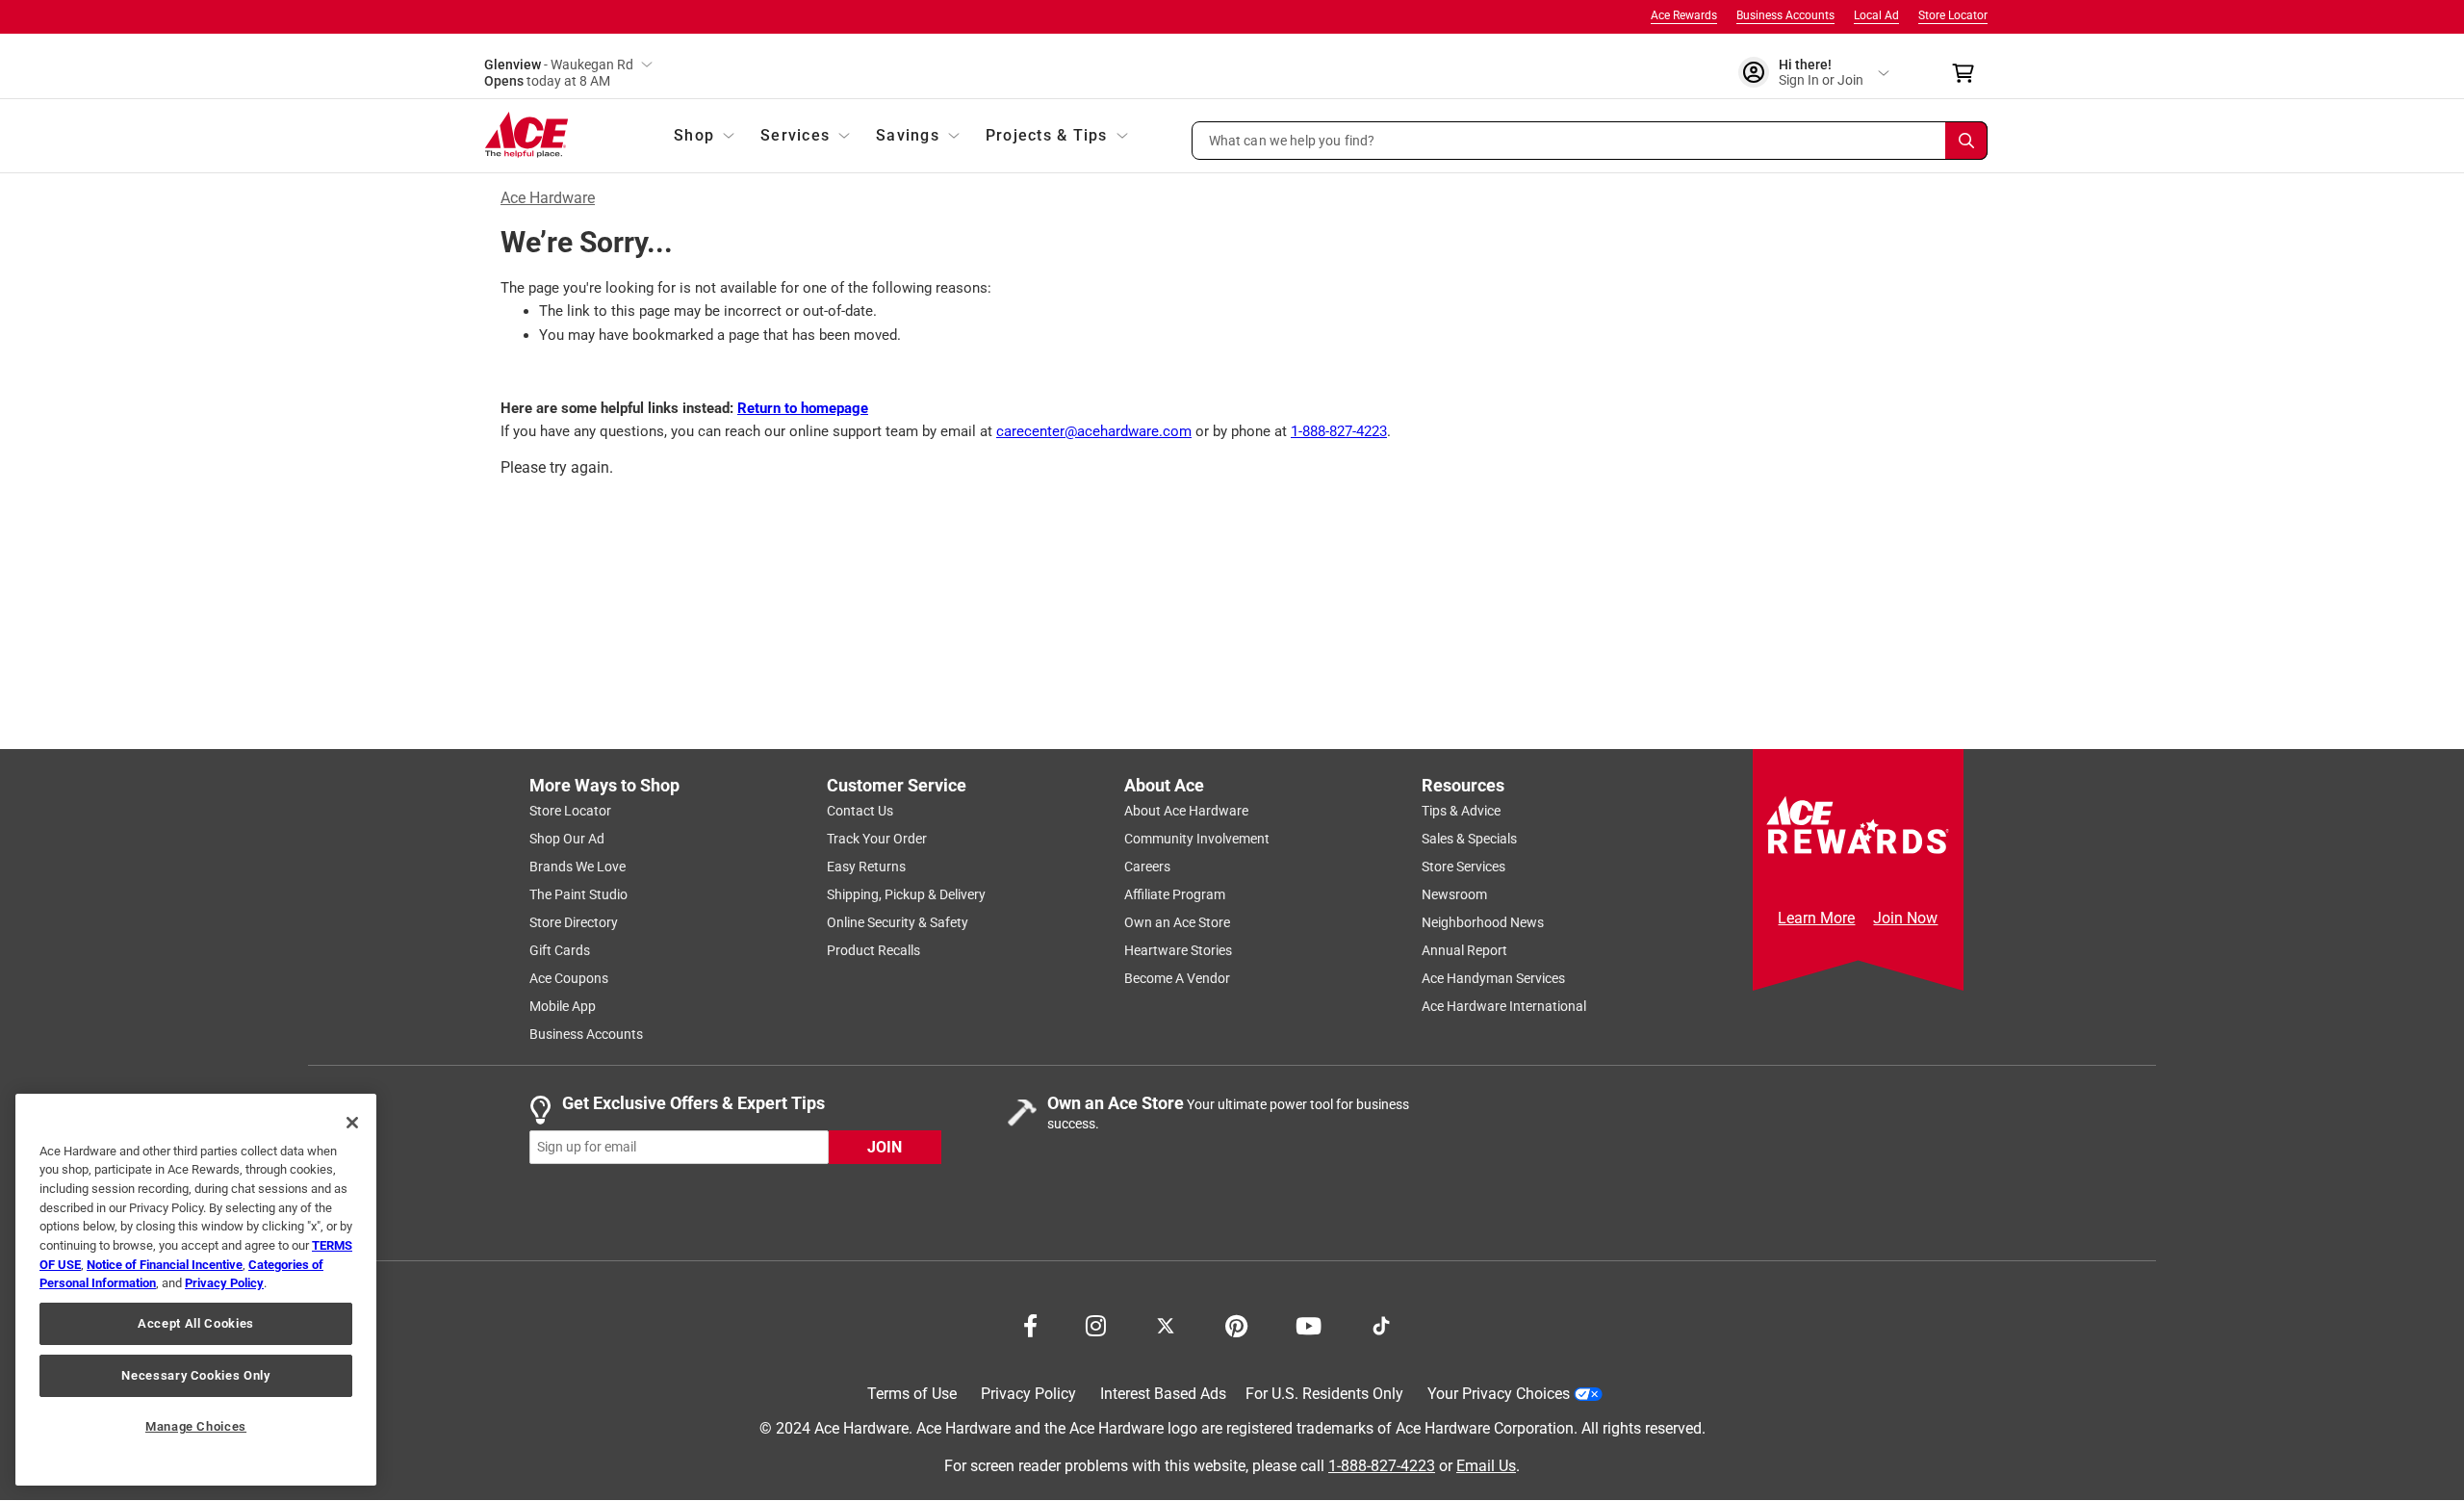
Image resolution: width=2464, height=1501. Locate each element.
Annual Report (1464, 950)
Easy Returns (866, 867)
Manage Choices (196, 1426)
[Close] (352, 1123)
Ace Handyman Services (1493, 978)
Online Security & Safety (898, 922)
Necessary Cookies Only (195, 1375)
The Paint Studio (578, 894)
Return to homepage (803, 408)
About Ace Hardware (1186, 811)
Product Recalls (873, 950)
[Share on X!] (1166, 1324)
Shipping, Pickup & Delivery (906, 894)
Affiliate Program (1175, 894)
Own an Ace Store (1177, 922)
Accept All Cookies (196, 1323)
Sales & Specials (1469, 839)
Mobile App (563, 1006)
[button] (1590, 141)
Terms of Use (912, 1394)
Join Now (1905, 918)
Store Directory (574, 922)
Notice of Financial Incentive (165, 1265)
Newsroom (1454, 894)
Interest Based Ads (1163, 1394)
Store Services (1463, 867)
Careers (1147, 867)
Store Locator (1953, 15)
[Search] (1966, 141)
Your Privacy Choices (1499, 1394)
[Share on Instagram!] (1096, 1324)
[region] (196, 1290)
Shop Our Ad (567, 839)
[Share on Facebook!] (1030, 1324)
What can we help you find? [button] (1292, 140)
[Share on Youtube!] (1309, 1324)
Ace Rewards (1684, 15)
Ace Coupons (569, 978)
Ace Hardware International (1504, 1006)
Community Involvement (1197, 839)
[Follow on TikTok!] (1381, 1324)
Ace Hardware (548, 198)
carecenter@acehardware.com (1094, 431)
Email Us (1486, 1466)
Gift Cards (560, 950)
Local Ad (1876, 15)
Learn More (1816, 918)
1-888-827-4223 (1339, 431)
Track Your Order (877, 839)
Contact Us (860, 811)
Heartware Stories (1178, 950)
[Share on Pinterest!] (1236, 1324)
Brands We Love (577, 867)
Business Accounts (1785, 15)
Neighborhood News (1483, 922)
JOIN (885, 1147)
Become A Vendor (1177, 978)
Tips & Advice (1461, 811)
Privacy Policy (1028, 1394)
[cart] (1969, 73)
